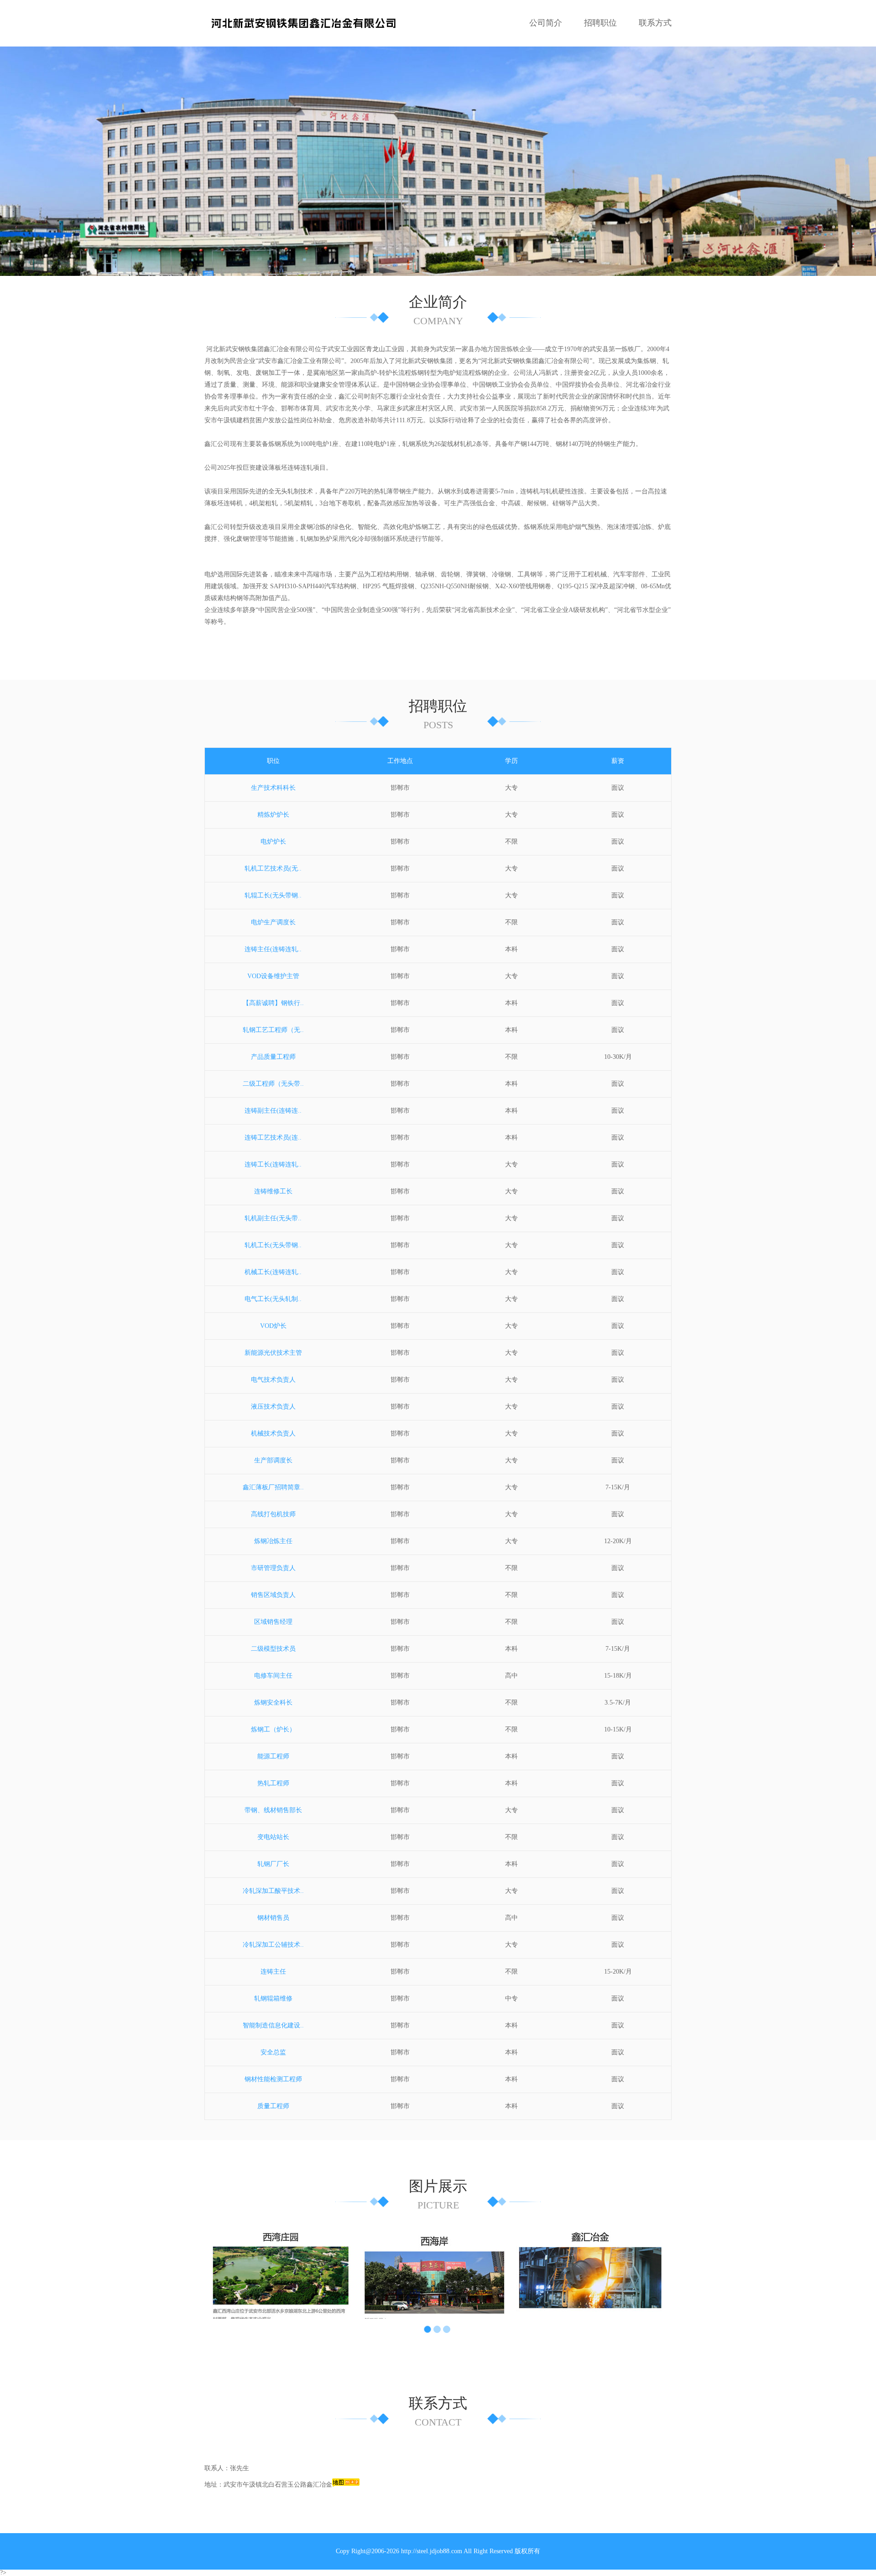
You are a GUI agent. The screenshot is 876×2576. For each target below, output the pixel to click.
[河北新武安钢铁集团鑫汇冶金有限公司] (303, 23)
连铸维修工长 (273, 1191)
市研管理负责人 (273, 1568)
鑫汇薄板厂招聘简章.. (273, 1487)
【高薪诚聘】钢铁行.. (273, 1003)
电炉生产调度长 (273, 922)
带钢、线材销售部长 (273, 1810)
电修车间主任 (273, 1676)
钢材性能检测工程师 (273, 2079)
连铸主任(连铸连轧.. (273, 949)
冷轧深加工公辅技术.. (273, 1945)
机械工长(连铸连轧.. (273, 1272)
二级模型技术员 (273, 1649)
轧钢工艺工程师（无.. (273, 1030)
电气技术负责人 (273, 1380)
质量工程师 (273, 2106)
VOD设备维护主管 (273, 976)
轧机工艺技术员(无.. (273, 868)
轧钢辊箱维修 (273, 1998)
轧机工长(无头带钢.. (273, 1245)
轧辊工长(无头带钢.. (273, 895)
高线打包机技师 (273, 1514)
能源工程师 (273, 1756)
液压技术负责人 (273, 1407)
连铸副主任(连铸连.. (273, 1111)
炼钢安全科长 (273, 1703)
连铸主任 (273, 1972)
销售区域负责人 (273, 1595)
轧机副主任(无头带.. (273, 1218)
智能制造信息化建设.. (273, 2025)
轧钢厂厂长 (273, 1864)
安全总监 (273, 2052)
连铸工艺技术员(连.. (273, 1138)
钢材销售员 (273, 1918)
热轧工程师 (273, 1783)
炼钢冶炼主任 (273, 1541)
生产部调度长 (273, 1460)
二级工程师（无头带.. (273, 1084)
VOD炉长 (273, 1326)
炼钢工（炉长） (273, 1729)
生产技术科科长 (273, 788)
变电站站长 (273, 1837)
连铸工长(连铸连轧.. (273, 1164)
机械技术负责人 (273, 1433)
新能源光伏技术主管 (273, 1353)
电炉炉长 (273, 842)
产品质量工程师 (273, 1057)
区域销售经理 (273, 1622)
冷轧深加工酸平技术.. (273, 1891)
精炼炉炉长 (273, 815)
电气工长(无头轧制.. (273, 1299)
